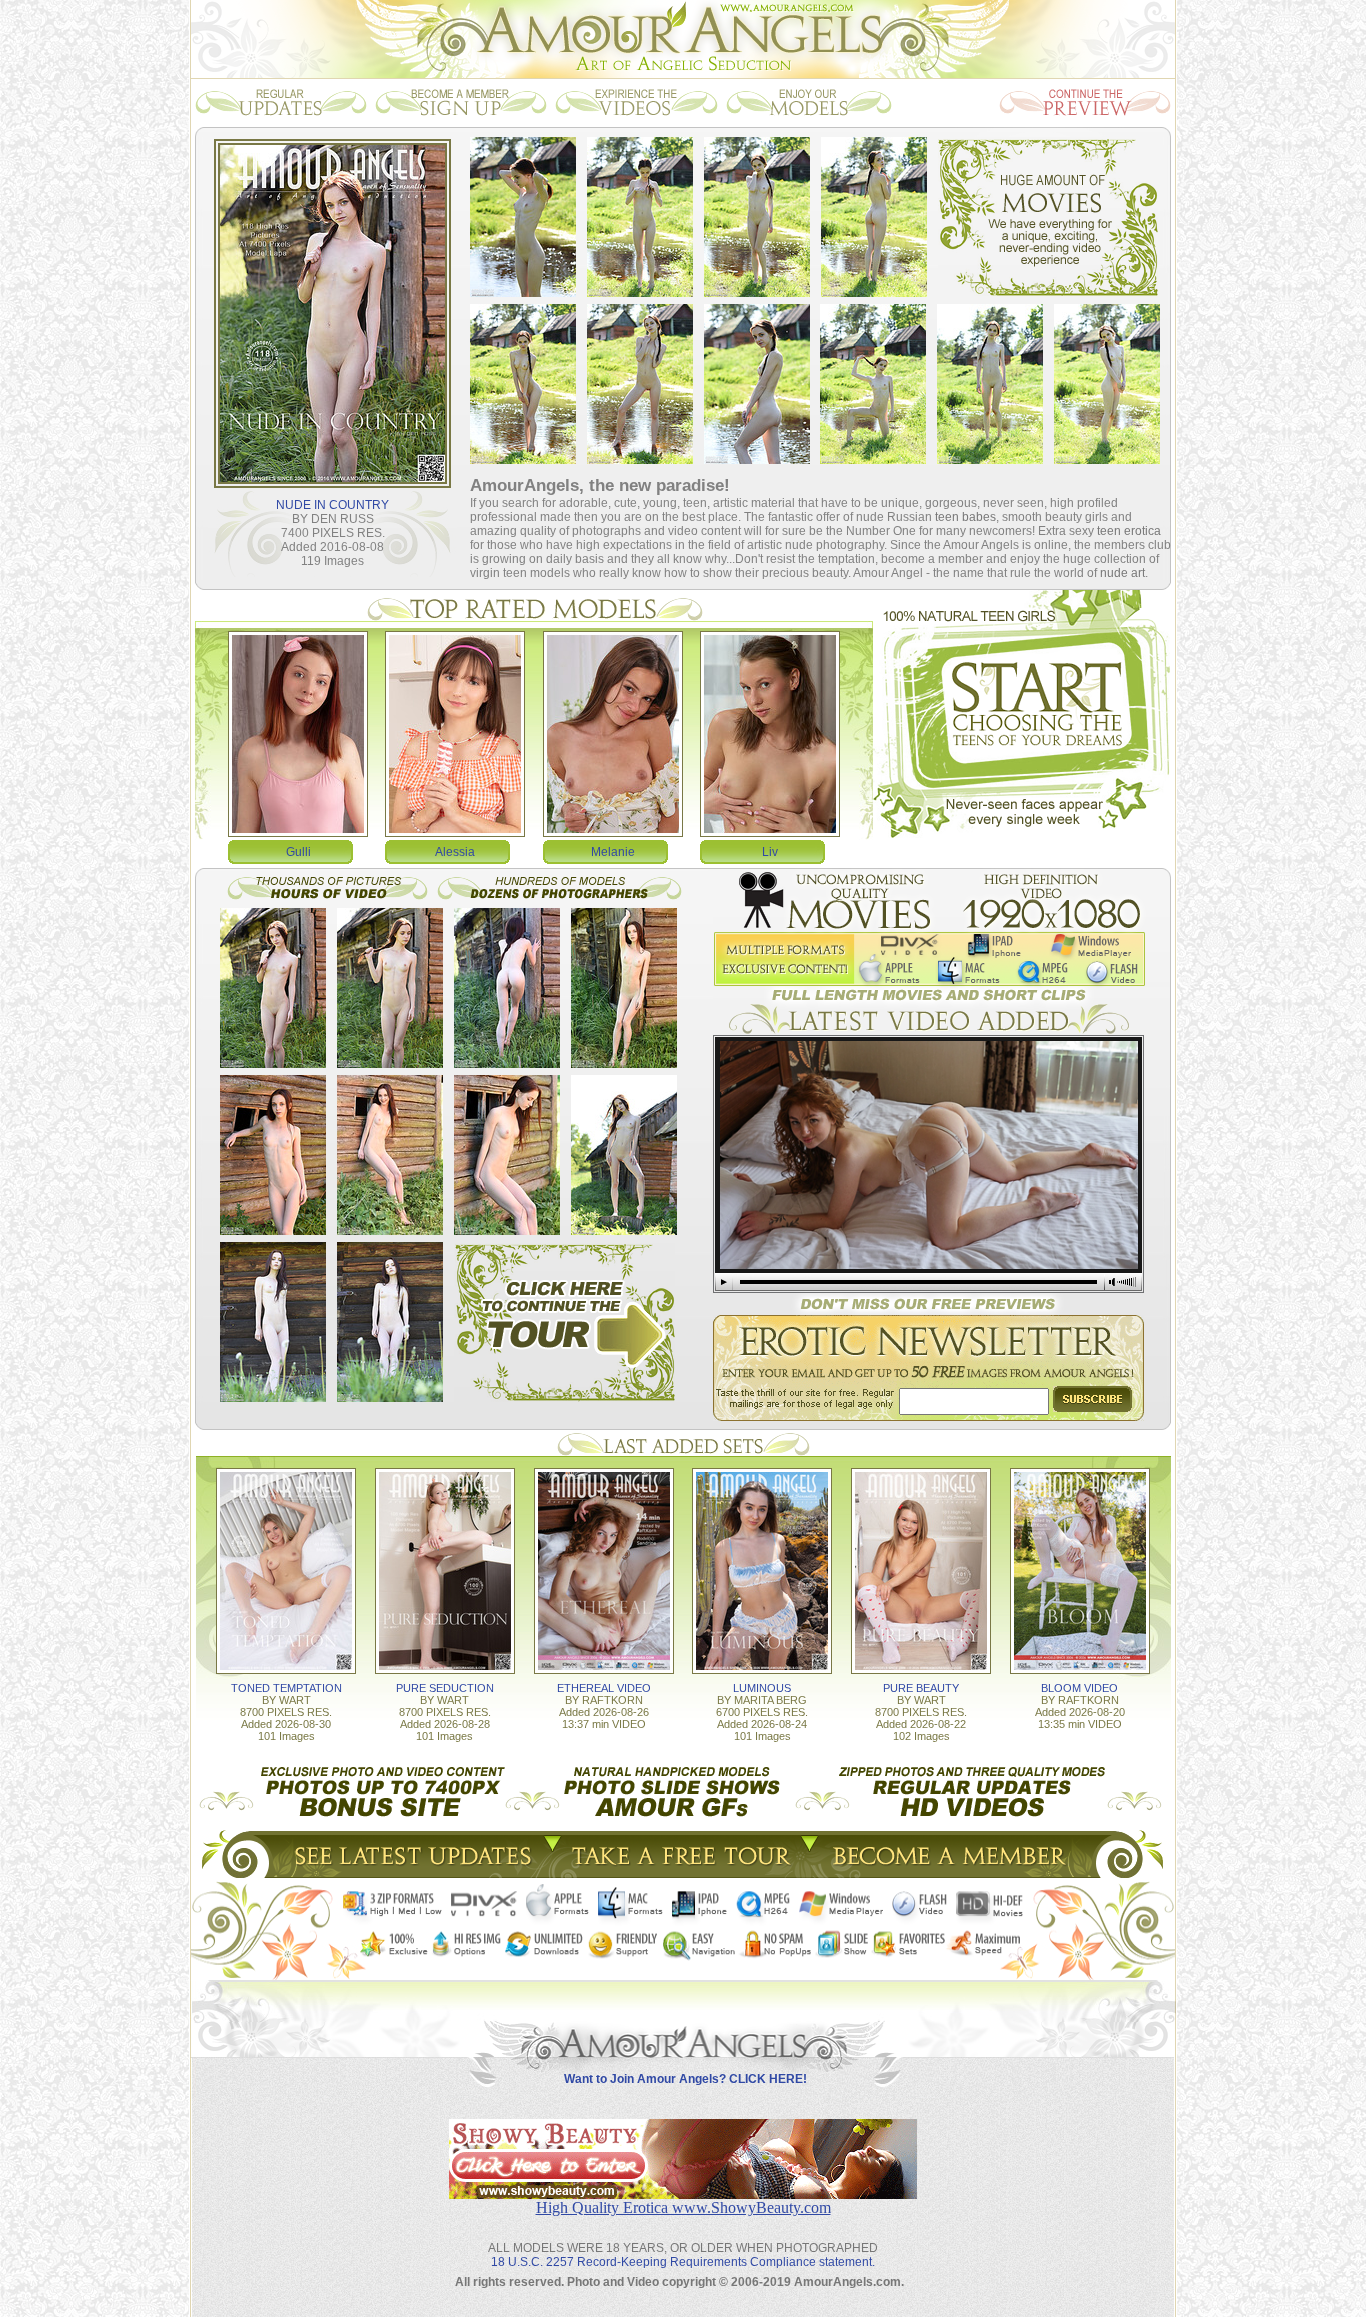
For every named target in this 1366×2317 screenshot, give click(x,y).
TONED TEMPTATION (286, 1688)
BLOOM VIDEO (1079, 1688)
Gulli (298, 852)
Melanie (613, 852)
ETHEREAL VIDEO (604, 1688)
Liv (770, 852)
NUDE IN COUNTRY (332, 505)
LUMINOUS (762, 1688)
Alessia (455, 852)
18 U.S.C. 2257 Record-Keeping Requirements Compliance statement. (683, 2262)
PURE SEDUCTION (445, 1688)
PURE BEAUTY (921, 1688)
